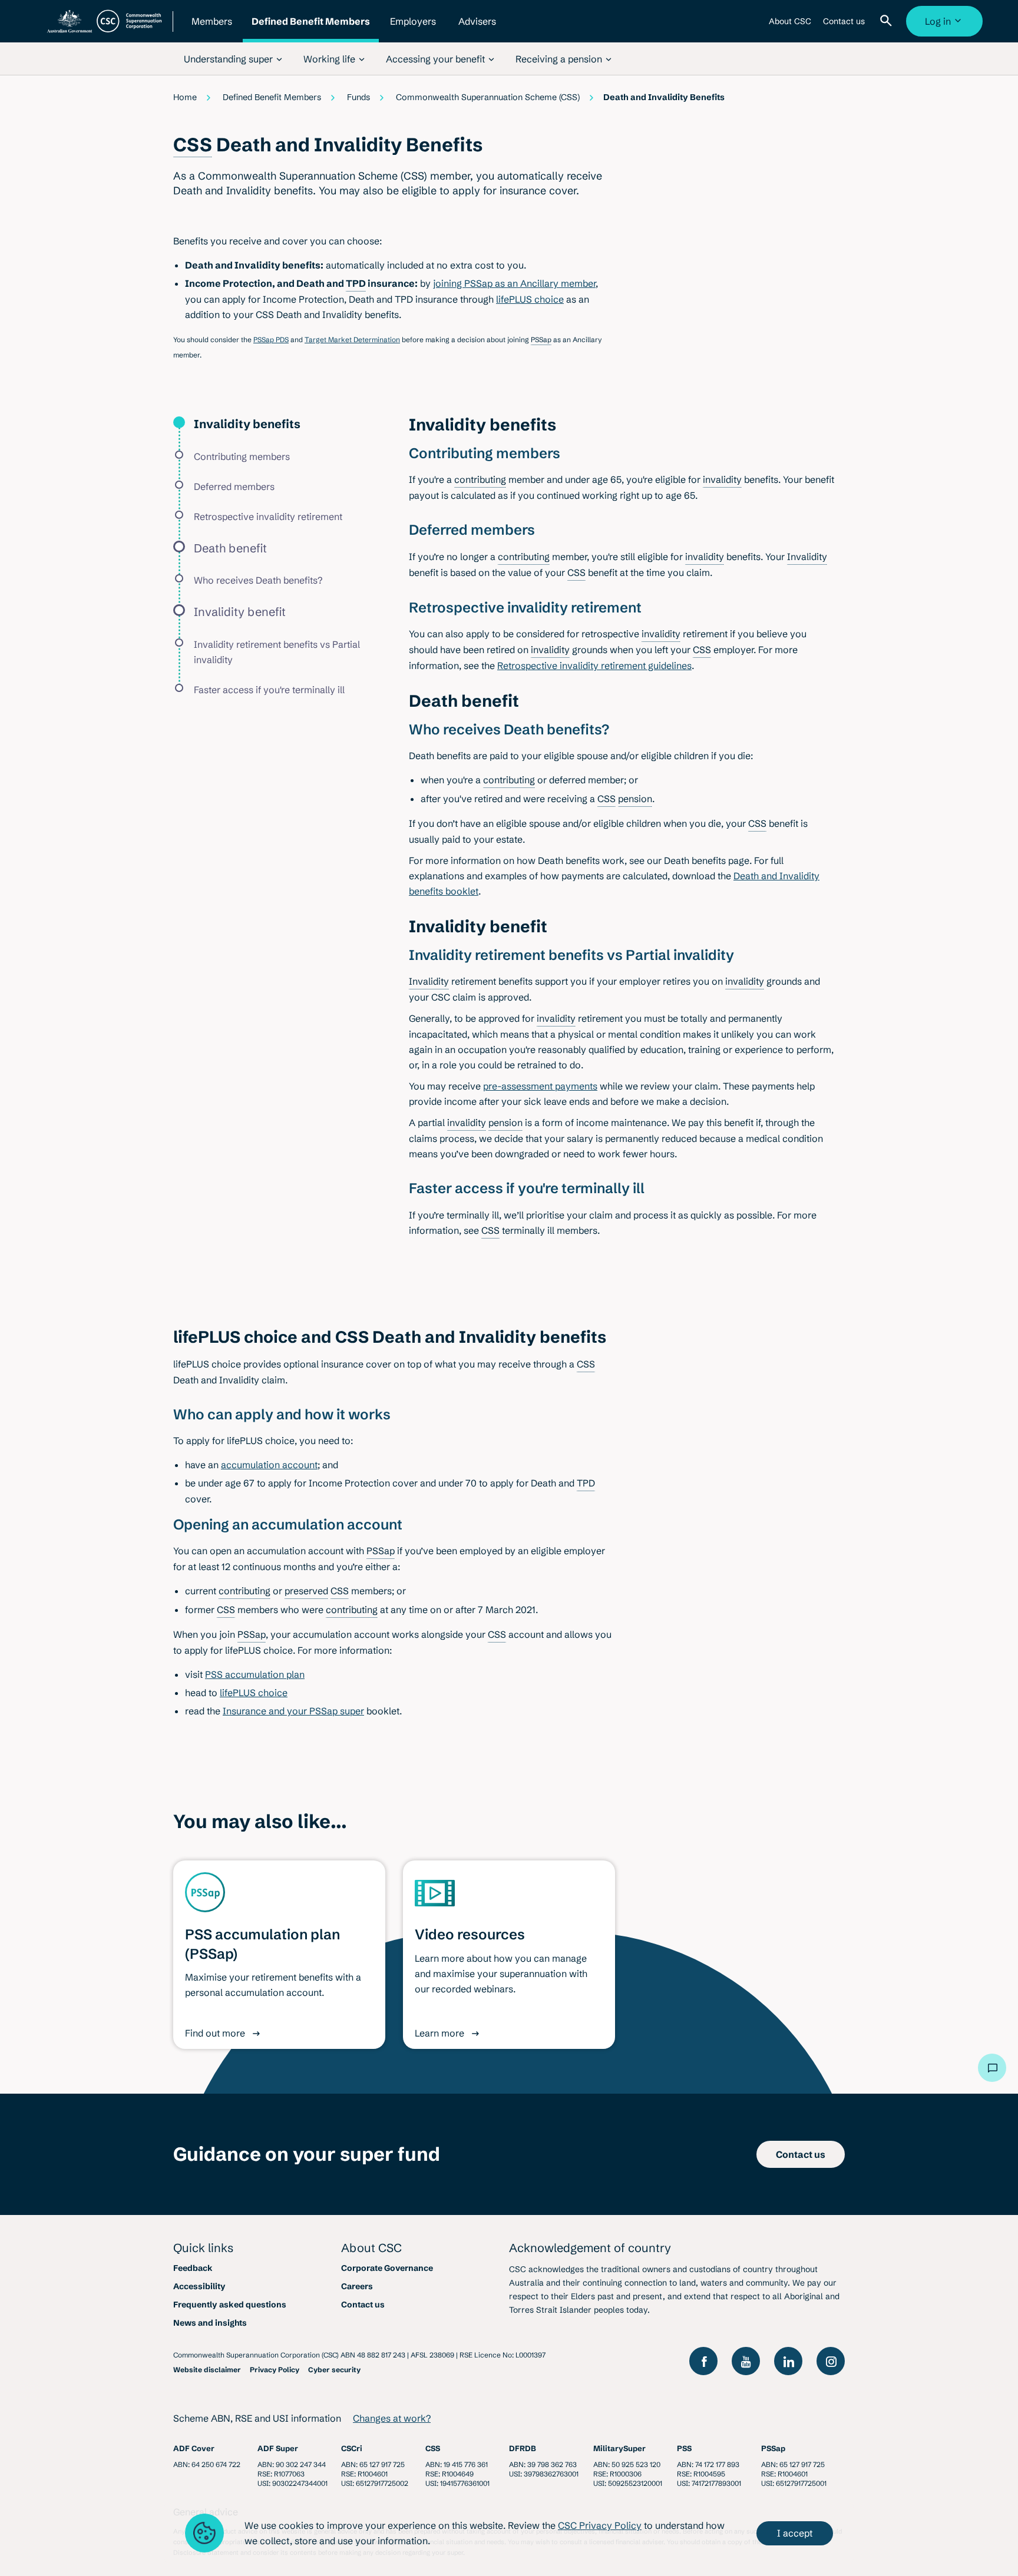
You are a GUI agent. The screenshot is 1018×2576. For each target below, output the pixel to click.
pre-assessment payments (540, 1086)
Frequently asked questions (230, 2305)
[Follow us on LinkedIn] (788, 2361)
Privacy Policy (275, 2370)
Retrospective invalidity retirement (268, 516)
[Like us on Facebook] (703, 2361)
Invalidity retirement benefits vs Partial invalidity (277, 652)
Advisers (477, 29)
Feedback (193, 2268)
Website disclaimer (207, 2370)
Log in (946, 26)
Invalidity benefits (247, 424)
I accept (795, 2533)
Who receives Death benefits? (258, 580)
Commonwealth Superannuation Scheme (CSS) (488, 97)
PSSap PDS (271, 340)
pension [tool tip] (635, 799)
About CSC (790, 26)
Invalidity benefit (240, 612)
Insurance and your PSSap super (293, 1711)
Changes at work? (392, 2418)
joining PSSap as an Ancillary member (514, 283)
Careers (357, 2286)
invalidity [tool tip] (722, 479)
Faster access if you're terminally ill (269, 690)
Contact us (844, 26)
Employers (413, 29)
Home (185, 97)
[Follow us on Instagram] (831, 2361)
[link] (233, 59)
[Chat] (992, 2068)
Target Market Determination (352, 340)
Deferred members (234, 486)
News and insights (210, 2323)
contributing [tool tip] (480, 479)
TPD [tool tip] (356, 283)
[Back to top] (957, 2068)
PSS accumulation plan (255, 1674)
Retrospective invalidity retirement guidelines (594, 665)
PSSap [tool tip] (541, 340)
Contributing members (242, 456)
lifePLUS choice (530, 299)
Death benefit (230, 548)
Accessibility (199, 2286)
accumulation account (269, 1465)
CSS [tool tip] (193, 145)
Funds (358, 97)
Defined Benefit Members (311, 29)
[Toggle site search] (888, 21)
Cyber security (334, 2370)
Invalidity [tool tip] (807, 557)
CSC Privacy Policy (600, 2525)
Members (211, 29)
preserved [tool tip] (306, 1591)
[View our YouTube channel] (746, 2361)
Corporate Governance (387, 2268)
